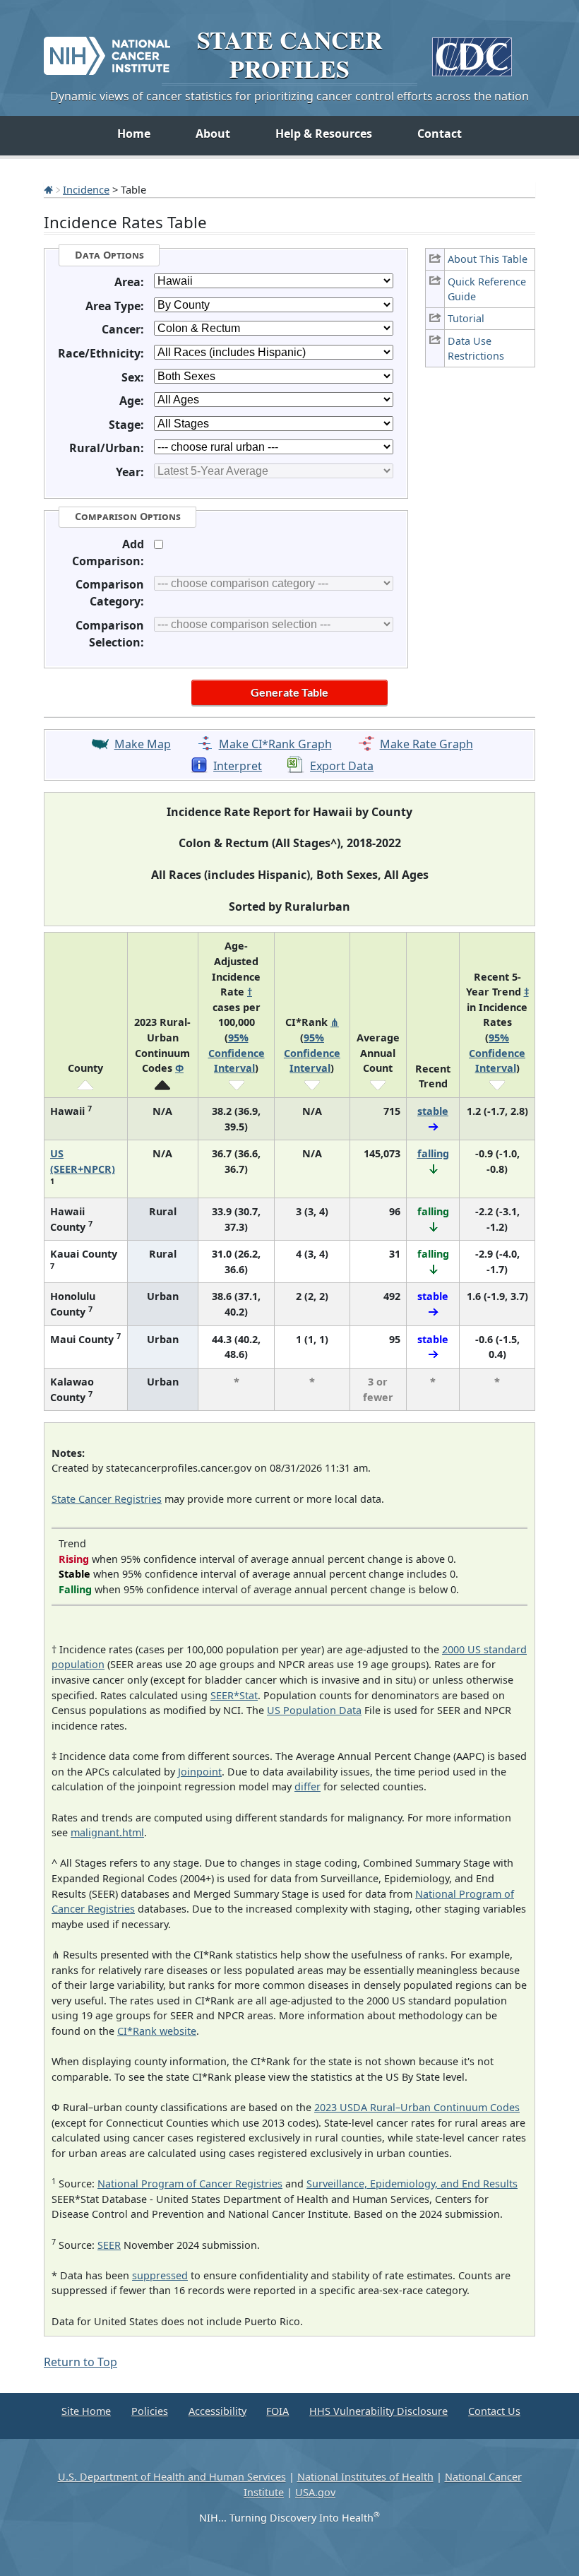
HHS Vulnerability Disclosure (378, 2411)
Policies (150, 2411)
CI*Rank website (157, 2031)
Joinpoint (200, 1772)
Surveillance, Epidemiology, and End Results (412, 2184)
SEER (109, 2245)
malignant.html (107, 1832)
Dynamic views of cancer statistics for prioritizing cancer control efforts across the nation (289, 96)
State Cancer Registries (107, 1499)
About (213, 134)
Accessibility (217, 2411)
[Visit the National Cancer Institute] (107, 50)
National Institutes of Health (365, 2477)
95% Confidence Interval (237, 1053)
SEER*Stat (234, 1695)
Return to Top (80, 2362)
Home (134, 134)
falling (433, 1153)
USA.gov (315, 2492)
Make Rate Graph (426, 744)
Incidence (86, 189)
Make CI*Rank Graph (275, 744)
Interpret (238, 766)
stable (433, 1111)
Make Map (143, 744)
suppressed (160, 2275)
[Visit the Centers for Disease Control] (472, 51)
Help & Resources (324, 134)
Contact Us (494, 2411)
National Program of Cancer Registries (190, 2184)
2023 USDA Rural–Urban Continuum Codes (417, 2107)
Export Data (342, 766)
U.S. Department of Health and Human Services (172, 2477)
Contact (440, 134)
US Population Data (314, 1710)
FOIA (277, 2411)
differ (308, 1786)
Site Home (86, 2411)
